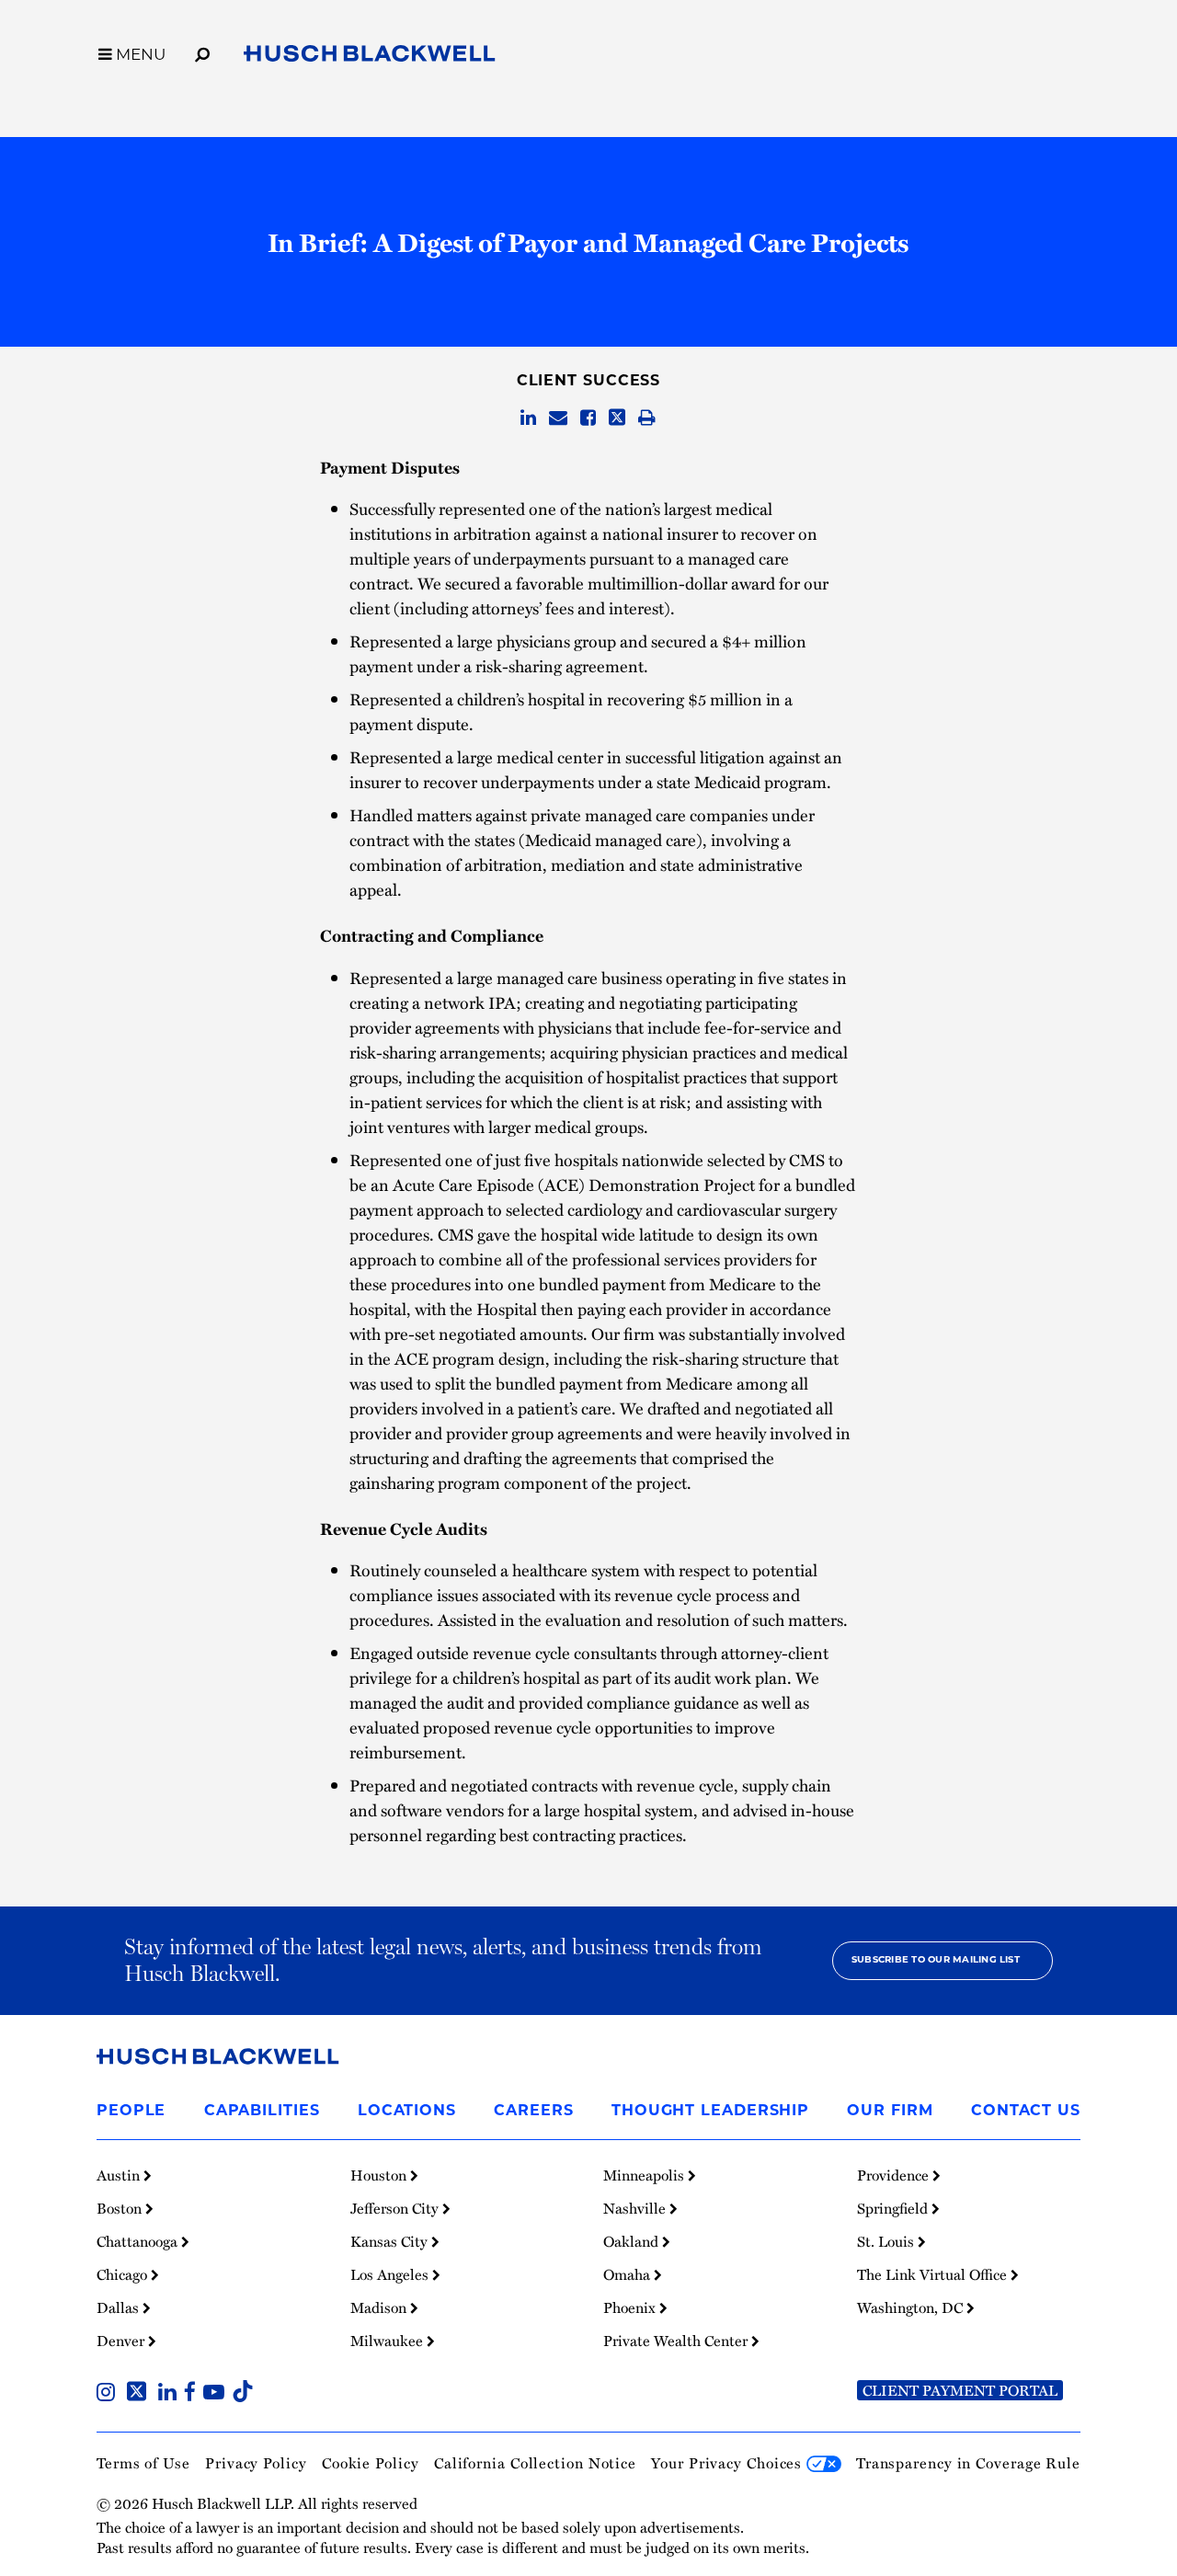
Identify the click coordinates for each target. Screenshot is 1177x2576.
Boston (121, 2208)
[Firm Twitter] (140, 2393)
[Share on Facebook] (588, 418)
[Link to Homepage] (370, 57)
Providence (895, 2175)
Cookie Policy (371, 2462)
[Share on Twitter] (617, 418)
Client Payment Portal (960, 2390)
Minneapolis (646, 2175)
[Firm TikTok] (243, 2393)
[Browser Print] (647, 418)
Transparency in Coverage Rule (968, 2462)
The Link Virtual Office (934, 2274)
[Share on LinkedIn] (528, 418)
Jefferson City (396, 2208)
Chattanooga (139, 2241)
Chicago (124, 2274)
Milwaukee (389, 2341)
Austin (120, 2175)
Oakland (633, 2241)
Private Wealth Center (677, 2341)
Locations (407, 2112)
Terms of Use (143, 2462)
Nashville (636, 2208)
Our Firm (890, 2112)
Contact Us (1026, 2112)
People (131, 2112)
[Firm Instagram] (109, 2393)
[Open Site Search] (202, 52)
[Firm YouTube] (217, 2393)
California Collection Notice (535, 2462)
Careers (533, 2112)
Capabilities (262, 2112)
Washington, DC (912, 2307)
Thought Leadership (710, 2112)
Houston (380, 2175)
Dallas (120, 2307)
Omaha (628, 2274)
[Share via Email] (558, 418)
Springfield (894, 2208)
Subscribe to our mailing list (936, 1960)
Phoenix (631, 2307)
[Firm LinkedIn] (171, 2393)
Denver (122, 2341)
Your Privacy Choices (729, 2462)
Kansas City (391, 2241)
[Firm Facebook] (194, 2393)
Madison (380, 2307)
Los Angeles (391, 2274)
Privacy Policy (256, 2462)
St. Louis (887, 2241)
